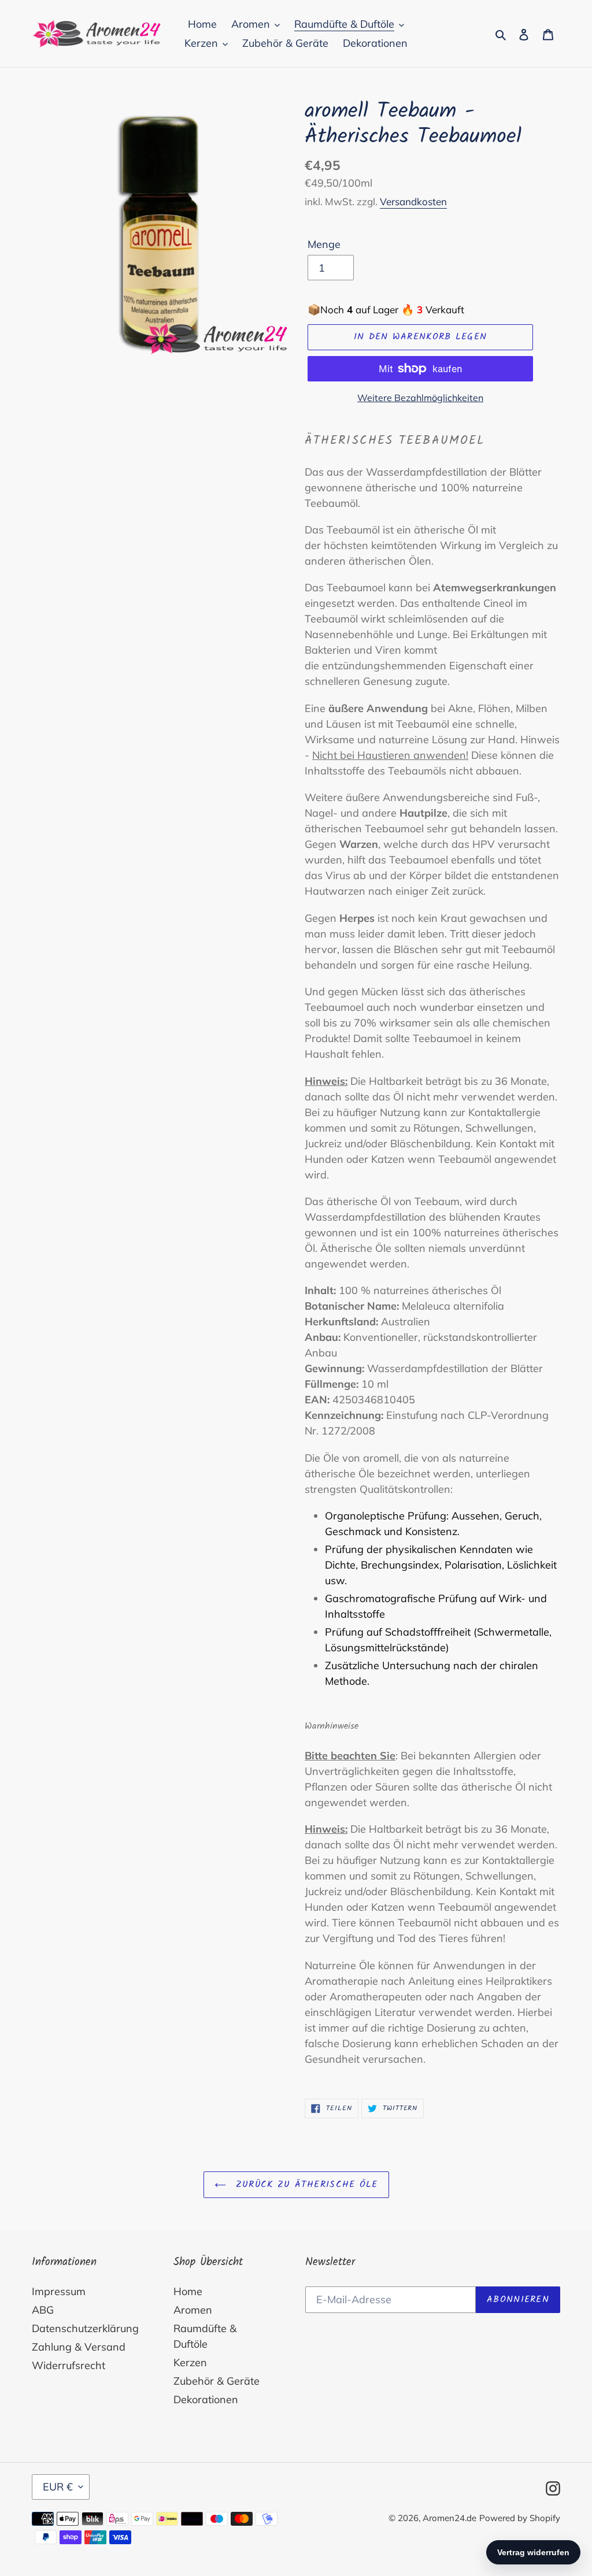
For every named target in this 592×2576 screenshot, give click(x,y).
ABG (43, 2310)
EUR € (58, 2487)
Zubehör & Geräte (217, 2381)
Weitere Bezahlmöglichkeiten (420, 398)
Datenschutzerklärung (85, 2328)
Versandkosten (413, 201)
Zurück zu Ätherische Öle (305, 2184)
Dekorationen (206, 2399)
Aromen (193, 2310)
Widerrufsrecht (69, 2365)
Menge (324, 244)
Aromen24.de (449, 2518)
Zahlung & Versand (79, 2347)
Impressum (59, 2291)
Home (188, 2291)
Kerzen (190, 2362)
